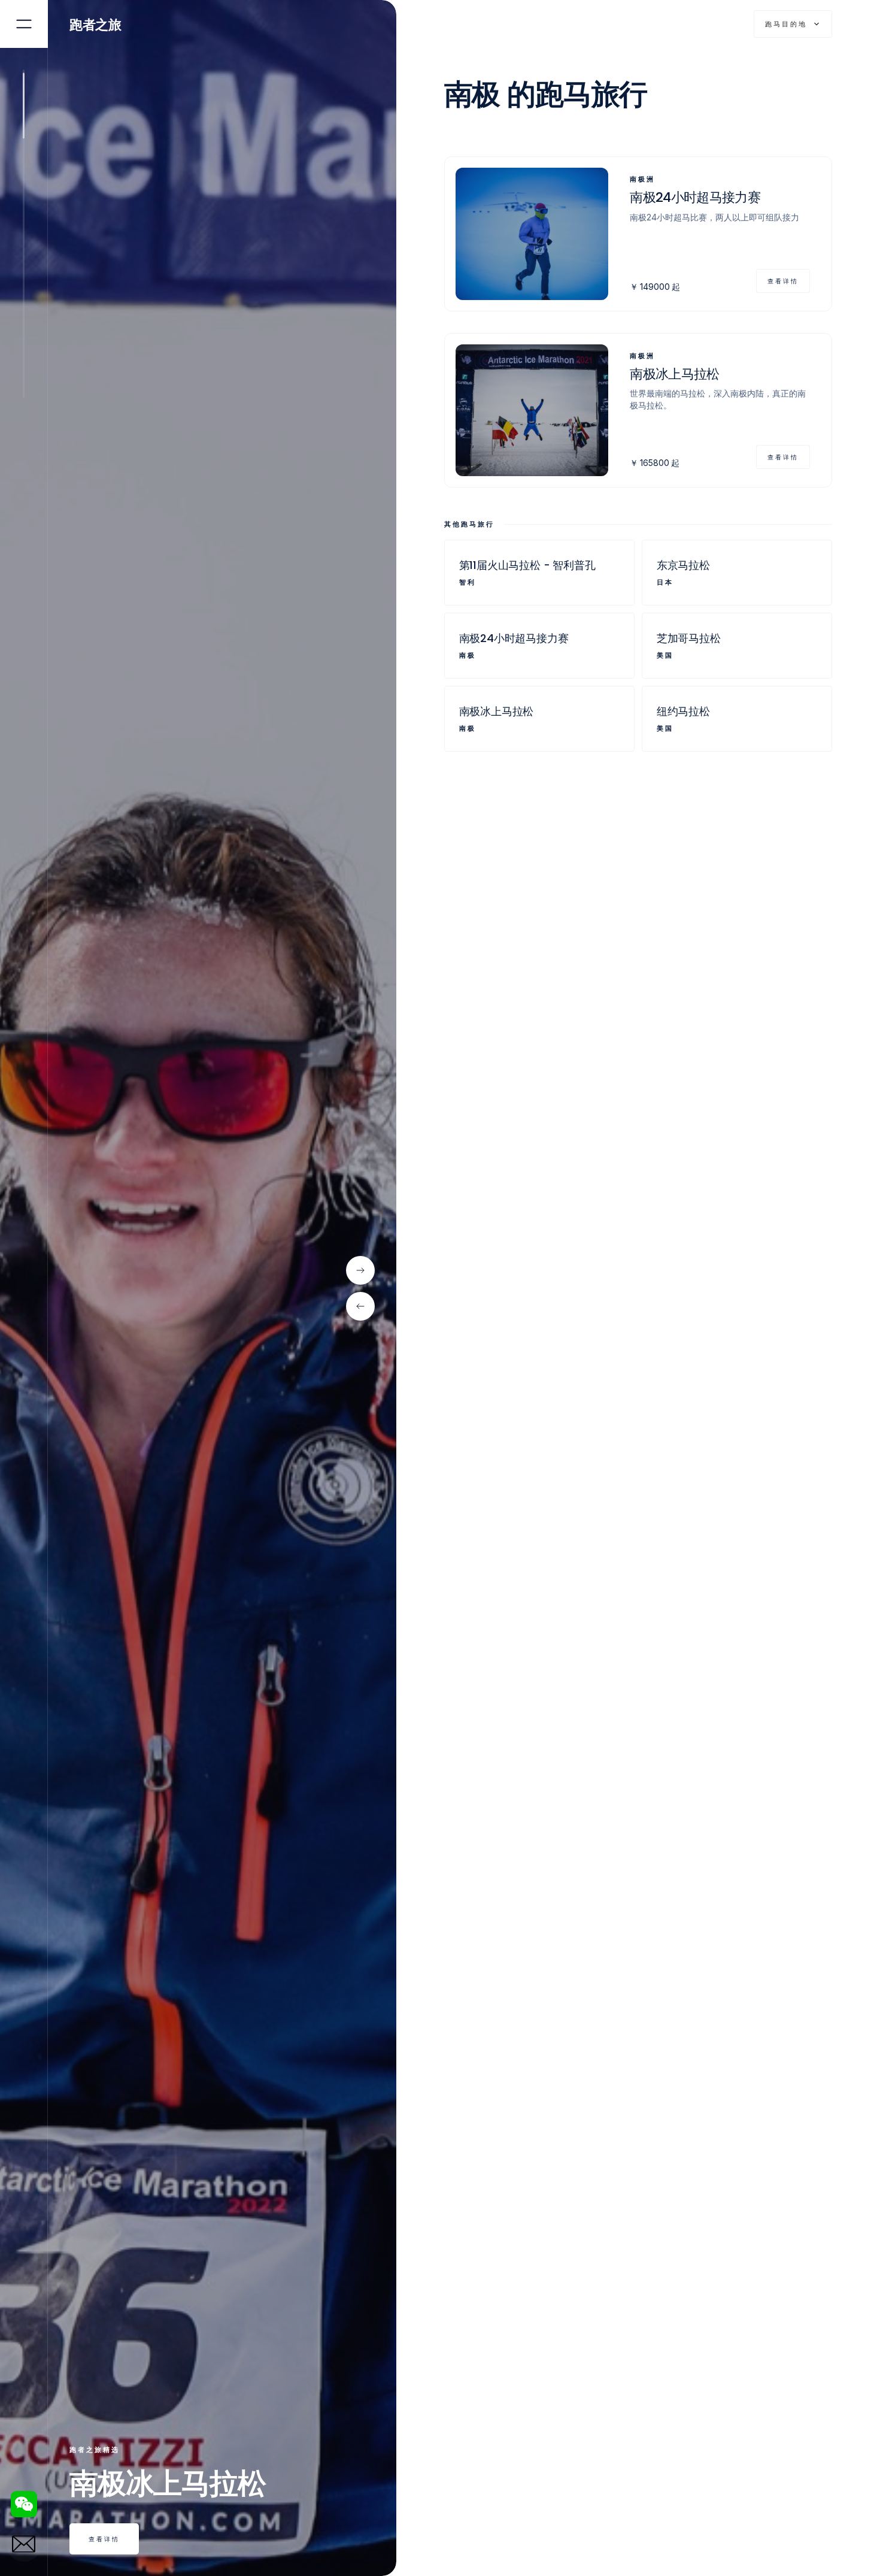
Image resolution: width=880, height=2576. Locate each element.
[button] (793, 24)
